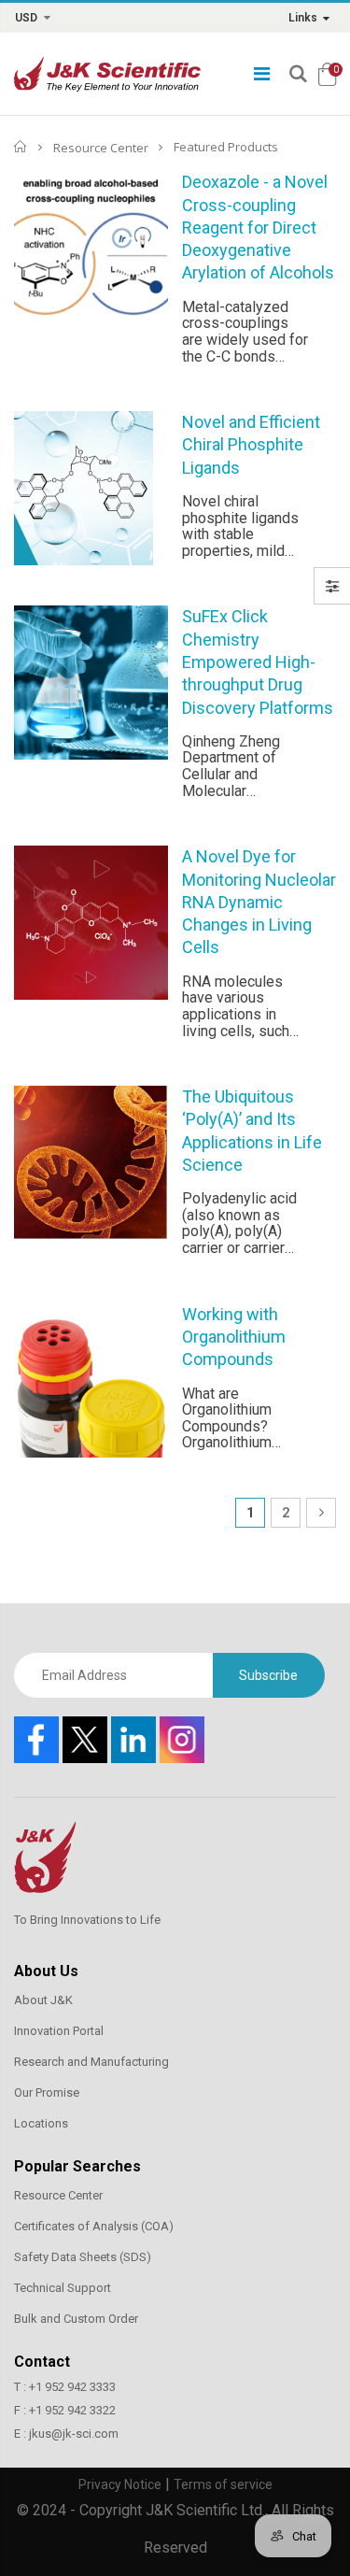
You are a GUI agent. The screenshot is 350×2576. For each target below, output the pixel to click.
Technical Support (63, 2288)
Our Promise (47, 2092)
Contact (42, 2362)
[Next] (321, 1513)
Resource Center (101, 147)
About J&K (43, 2000)
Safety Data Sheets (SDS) (83, 2257)
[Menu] (262, 74)
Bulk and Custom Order (76, 2319)
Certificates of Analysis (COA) (94, 2226)
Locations (41, 2123)
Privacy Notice (120, 2484)
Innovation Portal (59, 2031)
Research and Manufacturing (91, 2062)
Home (21, 147)
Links (303, 18)
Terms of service (223, 2484)
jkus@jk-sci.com (74, 2434)
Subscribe (268, 1675)
